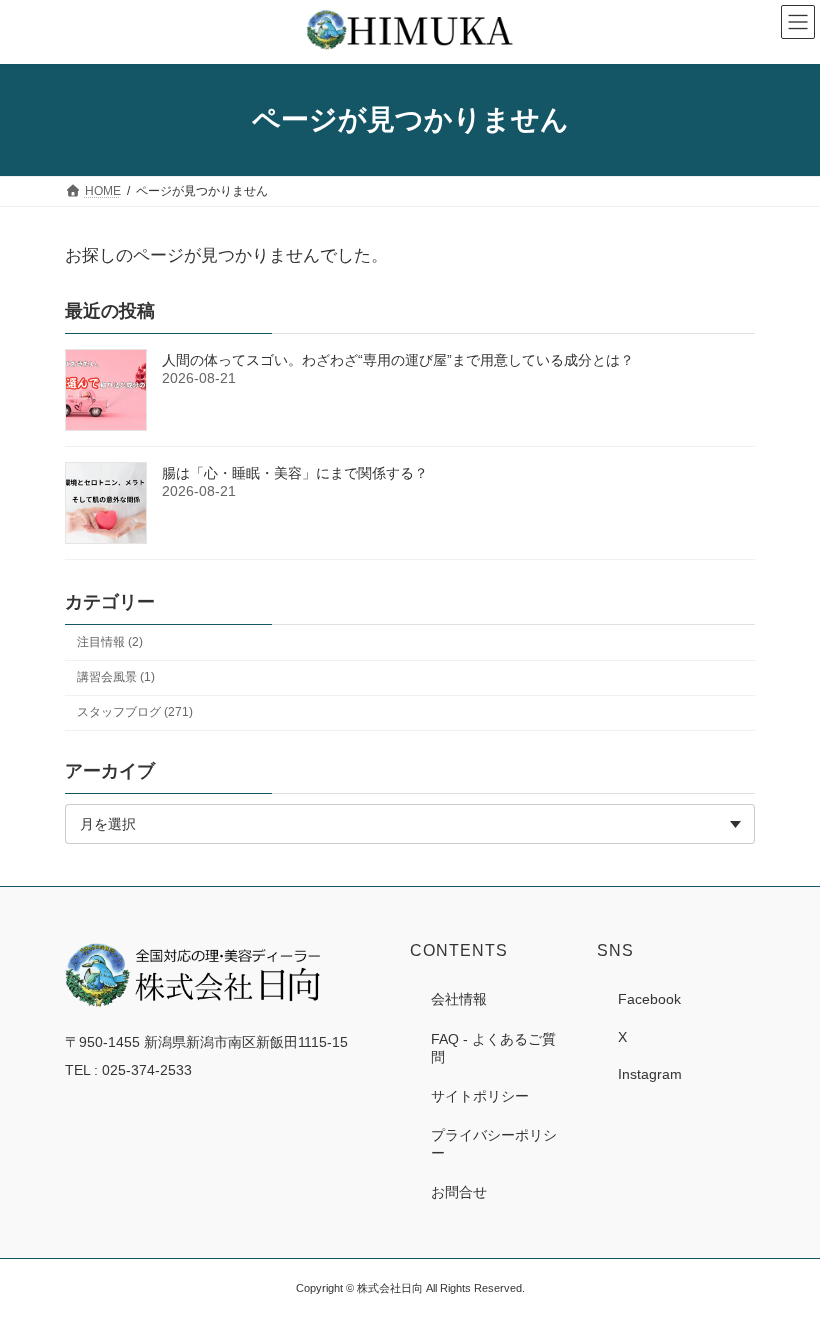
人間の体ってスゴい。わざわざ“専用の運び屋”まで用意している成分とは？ (398, 360)
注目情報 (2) (110, 642)
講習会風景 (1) (116, 677)
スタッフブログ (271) (135, 712)
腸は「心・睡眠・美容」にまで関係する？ (295, 473)
